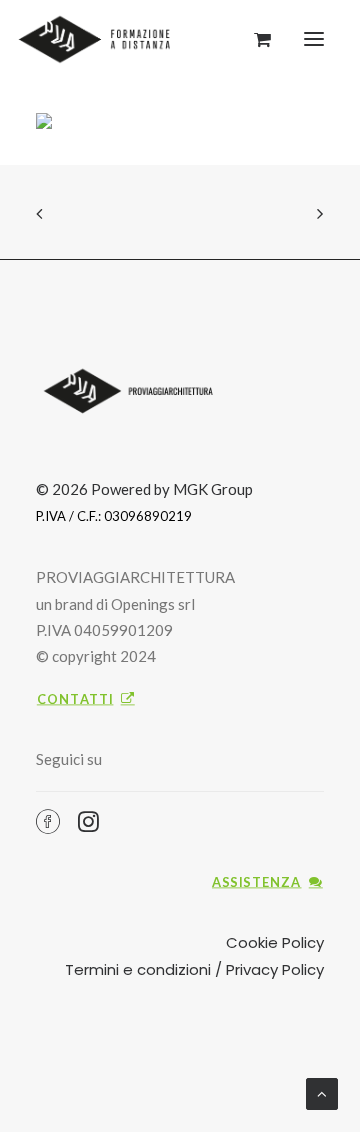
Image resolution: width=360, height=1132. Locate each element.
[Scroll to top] (322, 1092)
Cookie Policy (275, 942)
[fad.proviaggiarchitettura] (99, 39)
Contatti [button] (75, 698)
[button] (314, 39)
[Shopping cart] (253, 39)
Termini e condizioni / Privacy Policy (194, 969)
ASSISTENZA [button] (257, 881)
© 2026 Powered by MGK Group (144, 489)
